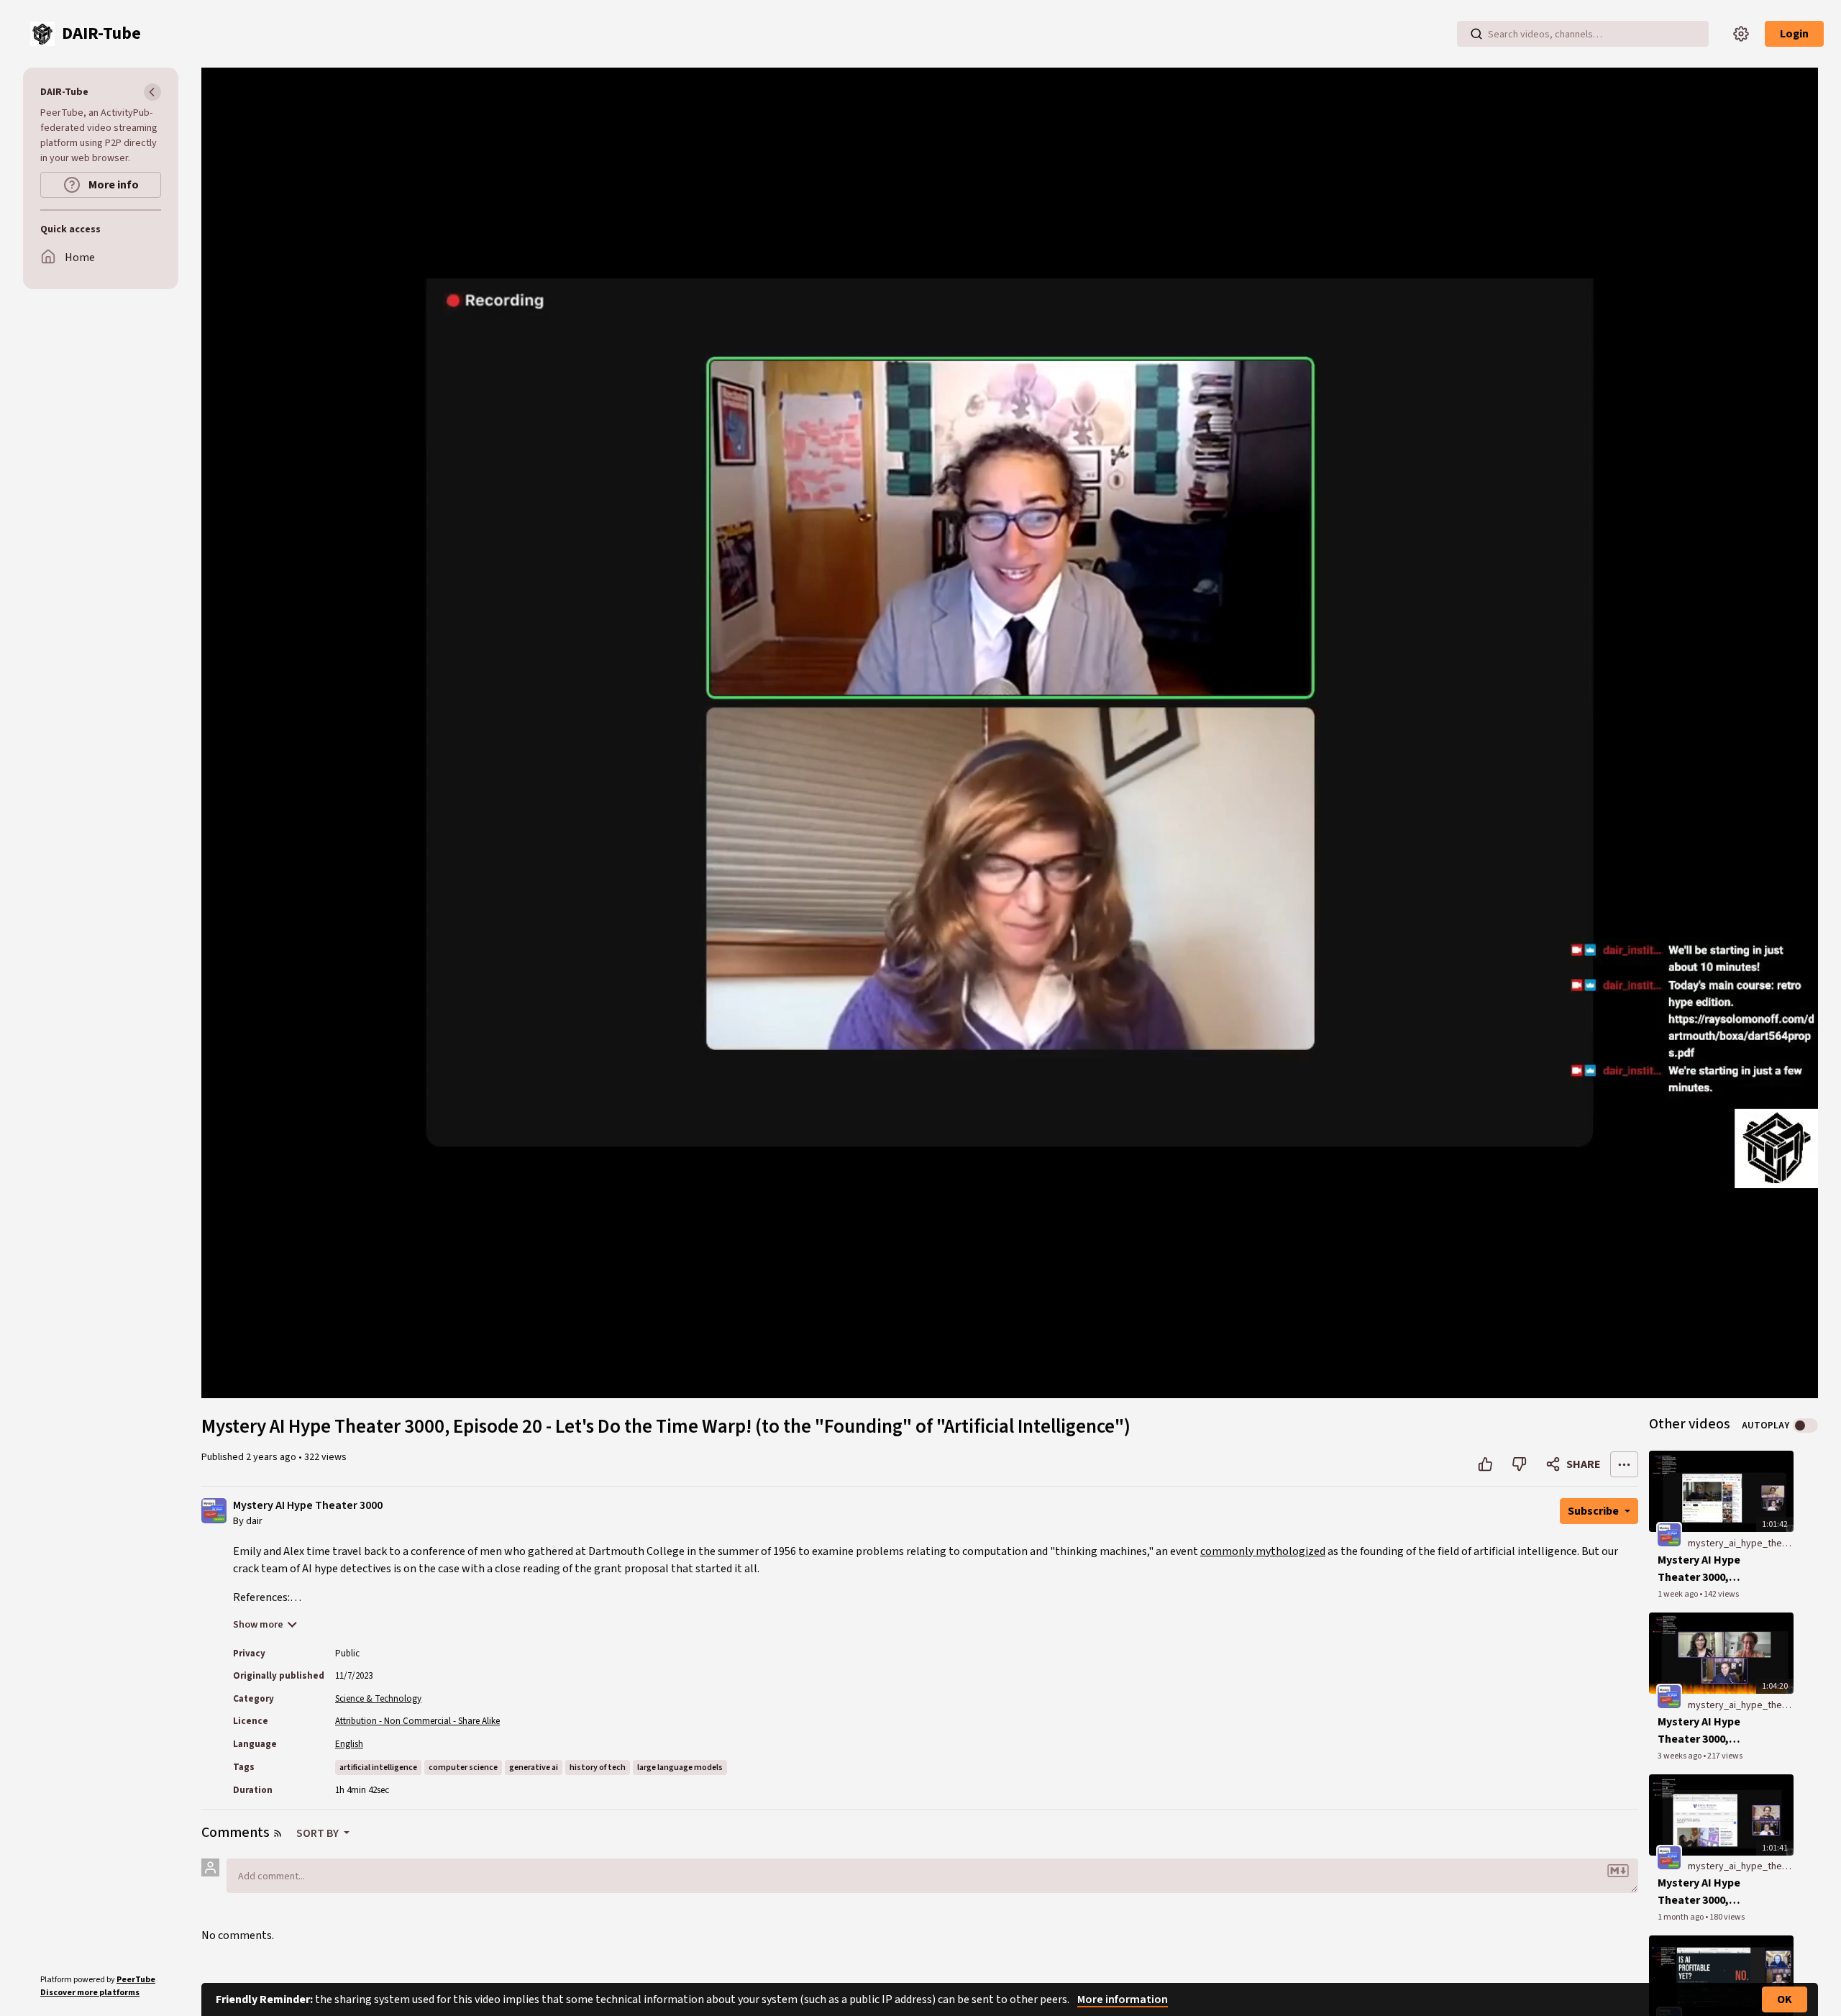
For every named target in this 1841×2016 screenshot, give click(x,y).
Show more (258, 1625)
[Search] (1476, 34)
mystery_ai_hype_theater (1744, 1543)
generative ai (534, 1768)
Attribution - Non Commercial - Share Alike (417, 1721)
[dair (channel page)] (214, 1510)
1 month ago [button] (1681, 1917)
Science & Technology (378, 1699)
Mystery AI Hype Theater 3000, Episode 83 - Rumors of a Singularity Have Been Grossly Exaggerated (1710, 1569)
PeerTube (136, 1980)
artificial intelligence (378, 1768)
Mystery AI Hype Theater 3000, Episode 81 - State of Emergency (1704, 1892)
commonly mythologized (1263, 1551)
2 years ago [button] (272, 1457)
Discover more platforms (90, 1993)
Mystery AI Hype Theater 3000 (308, 1506)
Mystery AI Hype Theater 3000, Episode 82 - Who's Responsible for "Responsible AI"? (1706, 1731)
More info (113, 185)
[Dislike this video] (1519, 1464)
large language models (680, 1768)
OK (1785, 1999)
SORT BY (319, 1833)
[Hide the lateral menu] (152, 92)
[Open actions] (1624, 1464)
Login (1794, 34)
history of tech (598, 1768)
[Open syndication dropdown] (278, 1833)
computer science (463, 1768)
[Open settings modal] (1741, 34)
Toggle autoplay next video (1805, 1426)
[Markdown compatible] (1618, 1871)
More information (1123, 1999)
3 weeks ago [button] (1680, 1756)
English (349, 1744)
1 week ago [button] (1678, 1594)
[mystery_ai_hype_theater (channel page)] (1669, 1534)
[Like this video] (1485, 1464)
